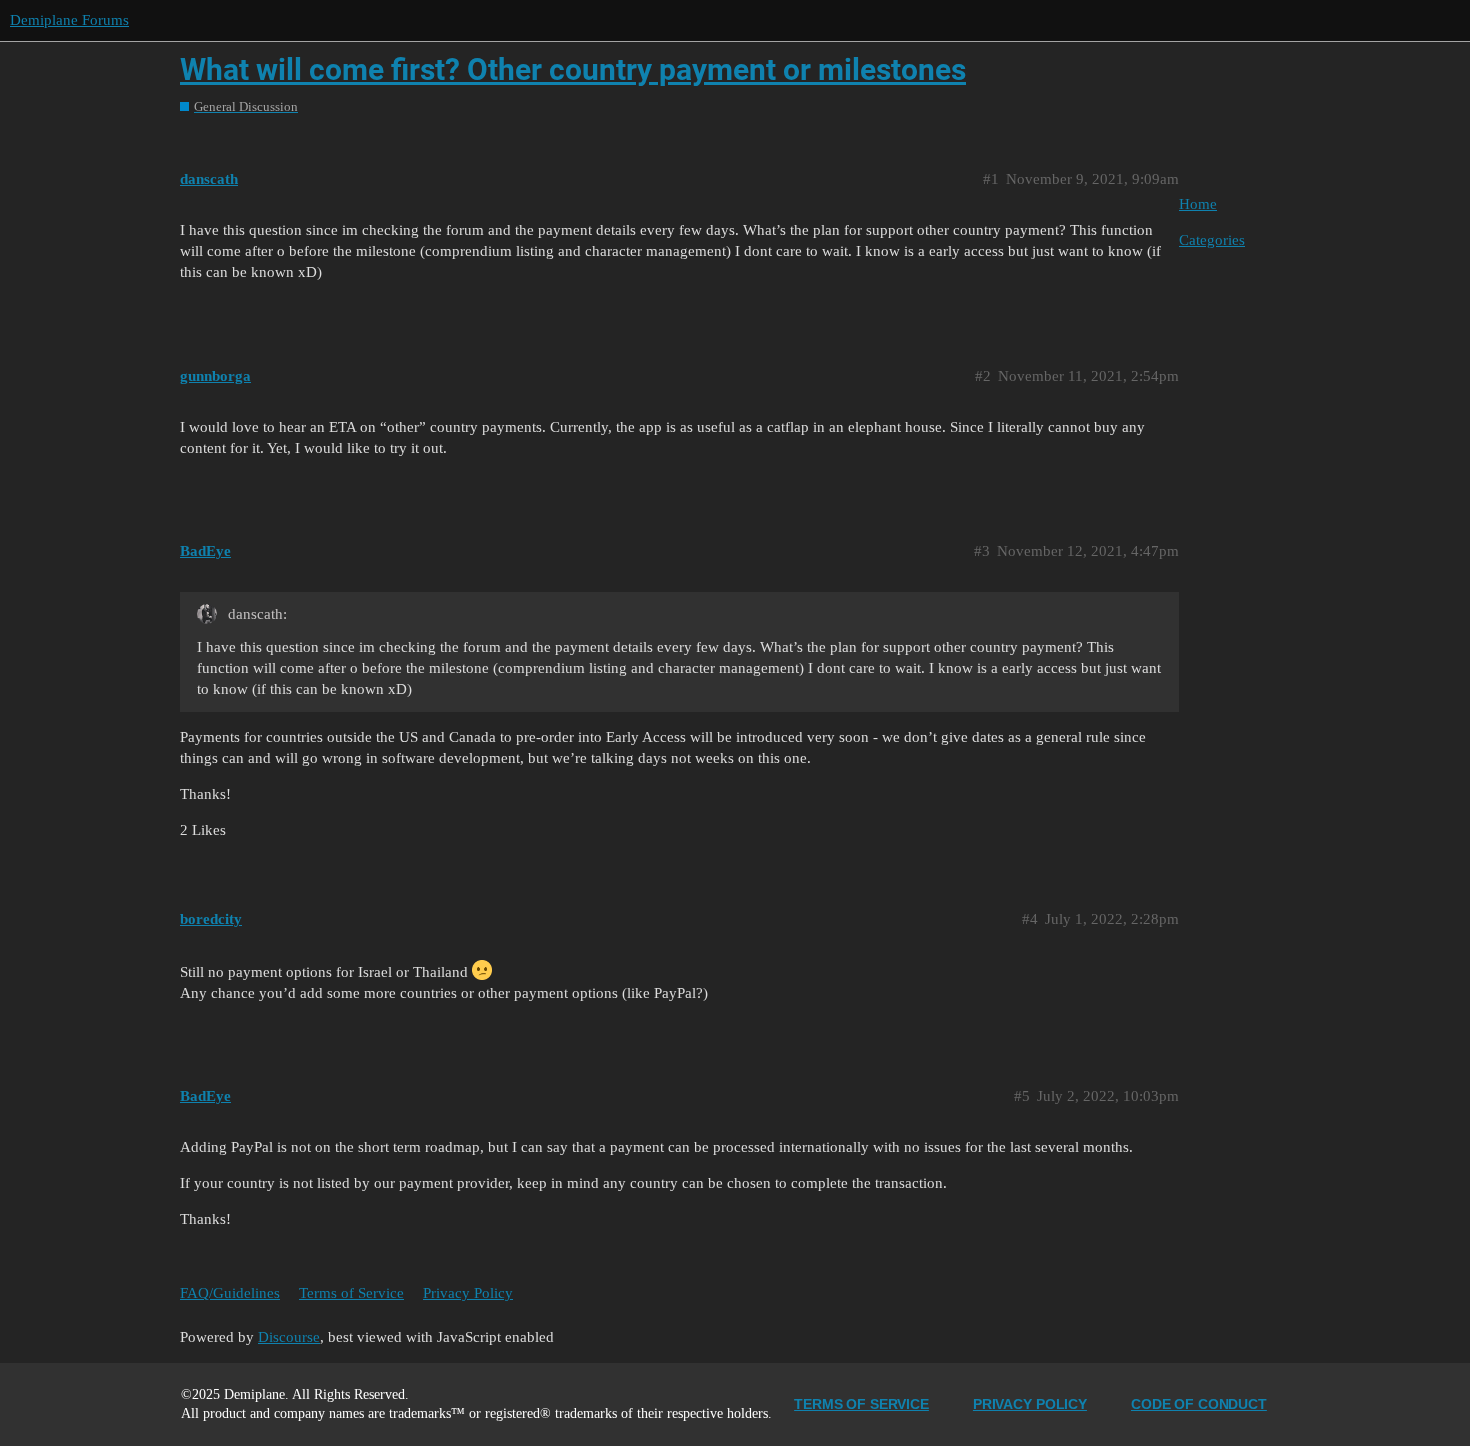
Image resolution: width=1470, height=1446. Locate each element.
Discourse (289, 1337)
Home (1198, 204)
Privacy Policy (468, 1293)
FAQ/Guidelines (230, 1293)
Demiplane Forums (69, 20)
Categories (1212, 240)
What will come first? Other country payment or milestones (573, 69)
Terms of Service (351, 1293)
